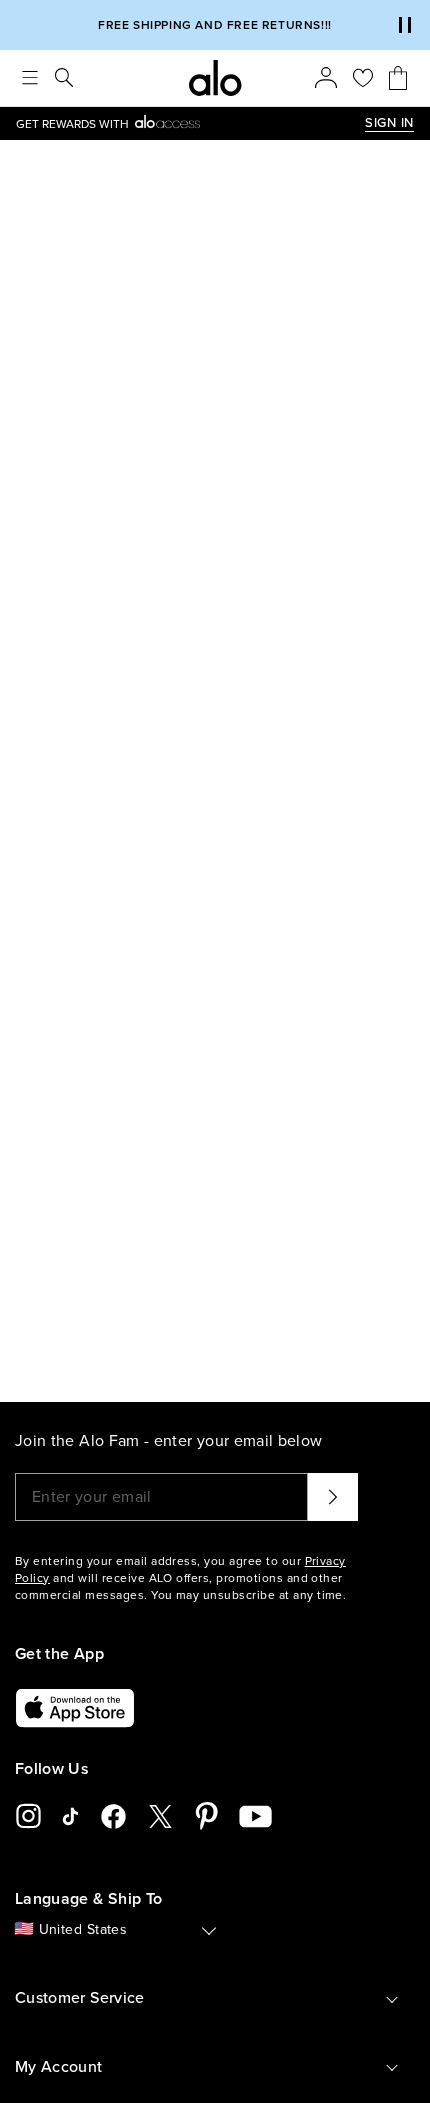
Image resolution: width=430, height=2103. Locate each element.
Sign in (389, 123)
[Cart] (398, 78)
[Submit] (333, 1497)
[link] (190, 123)
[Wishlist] (363, 78)
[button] (405, 25)
